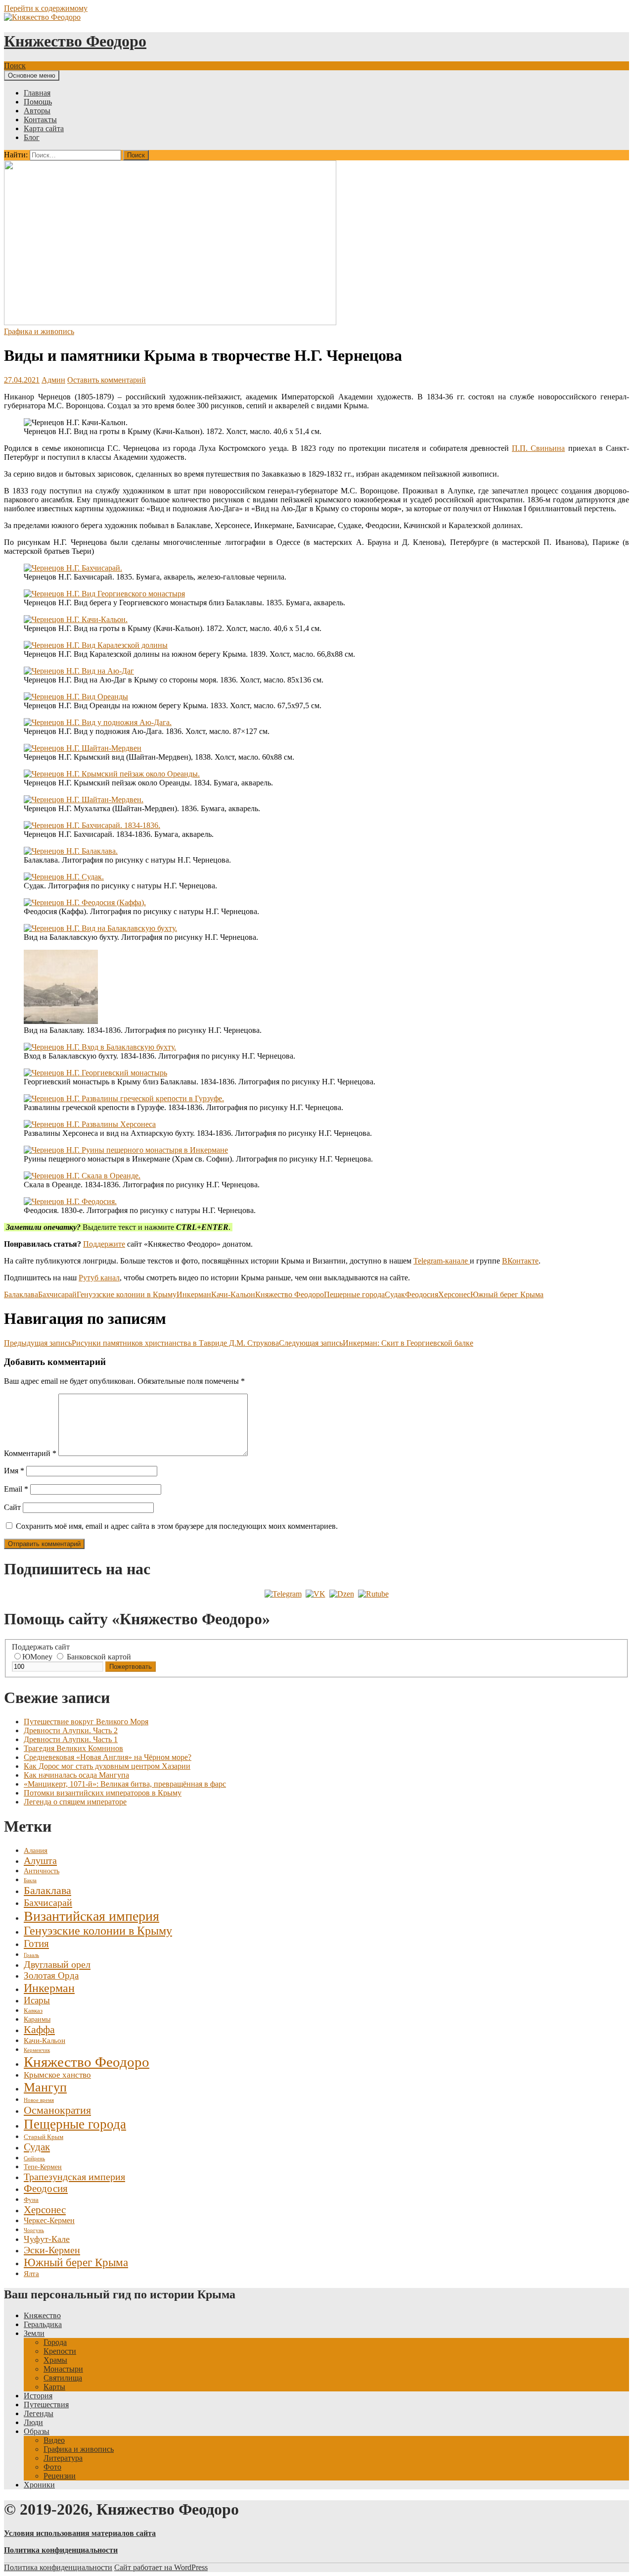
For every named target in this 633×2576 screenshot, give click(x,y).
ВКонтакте (520, 1261)
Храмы (55, 2360)
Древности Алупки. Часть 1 (71, 1739)
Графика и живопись (39, 331)
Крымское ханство (57, 2075)
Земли (34, 2333)
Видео (54, 2440)
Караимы (37, 2019)
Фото (52, 2467)
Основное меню (32, 75)
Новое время (39, 2100)
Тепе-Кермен (43, 2167)
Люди (33, 2422)
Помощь (38, 102)
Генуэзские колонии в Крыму (127, 1294)
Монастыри (63, 2369)
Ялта (31, 2274)
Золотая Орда (51, 1975)
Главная (37, 93)
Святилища (63, 2378)
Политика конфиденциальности (58, 2567)
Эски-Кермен (52, 2250)
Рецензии (60, 2476)
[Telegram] (283, 1594)
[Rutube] (373, 1594)
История (38, 2396)
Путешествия (46, 2405)
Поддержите (104, 1244)
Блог (32, 137)
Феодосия (422, 1294)
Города (55, 2342)
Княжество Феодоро (75, 41)
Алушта (40, 1860)
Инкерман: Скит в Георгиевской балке (376, 1343)
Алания (36, 1850)
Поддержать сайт (41, 1647)
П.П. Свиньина (538, 448)
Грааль (31, 1955)
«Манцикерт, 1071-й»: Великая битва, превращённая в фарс (125, 1784)
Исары (37, 2000)
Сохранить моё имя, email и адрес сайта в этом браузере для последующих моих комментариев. (177, 1526)
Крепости (60, 2351)
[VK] (316, 1594)
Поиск (15, 66)
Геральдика (43, 2324)
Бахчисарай (57, 1294)
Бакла (30, 1880)
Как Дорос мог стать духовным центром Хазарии (107, 1766)
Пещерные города (354, 1294)
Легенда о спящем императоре (75, 1802)
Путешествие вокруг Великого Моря (86, 1722)
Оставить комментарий (107, 380)
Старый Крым (44, 2137)
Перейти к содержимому (46, 8)
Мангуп (45, 2087)
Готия (36, 1944)
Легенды (39, 2413)
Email (16, 1489)
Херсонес (454, 1294)
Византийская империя (91, 1916)
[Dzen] (342, 1594)
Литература (63, 2458)
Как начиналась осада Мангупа (76, 1775)
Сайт (12, 1507)
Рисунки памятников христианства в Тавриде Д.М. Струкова (141, 1343)
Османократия (57, 2110)
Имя (14, 1471)
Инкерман (194, 1294)
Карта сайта (44, 128)
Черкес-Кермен (49, 2220)
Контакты (40, 120)
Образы (37, 2431)
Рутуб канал (99, 1278)
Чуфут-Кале (47, 2239)
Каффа (39, 2030)
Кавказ (33, 2011)
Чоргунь (34, 2230)
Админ (53, 380)
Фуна (31, 2200)
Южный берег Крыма (507, 1294)
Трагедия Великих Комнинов (73, 1748)
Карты (54, 2387)
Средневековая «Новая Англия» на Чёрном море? (108, 1757)
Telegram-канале (442, 1261)
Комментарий (30, 1453)
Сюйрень (34, 2159)
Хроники (39, 2485)
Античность (42, 1871)
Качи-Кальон (233, 1294)
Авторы (37, 111)
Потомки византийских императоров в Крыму (103, 1793)
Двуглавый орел (57, 1964)
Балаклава (21, 1294)
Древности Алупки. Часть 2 (71, 1730)
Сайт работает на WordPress (161, 2567)
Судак (395, 1294)
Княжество (42, 2315)
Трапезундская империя (74, 2177)
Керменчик (37, 2050)
